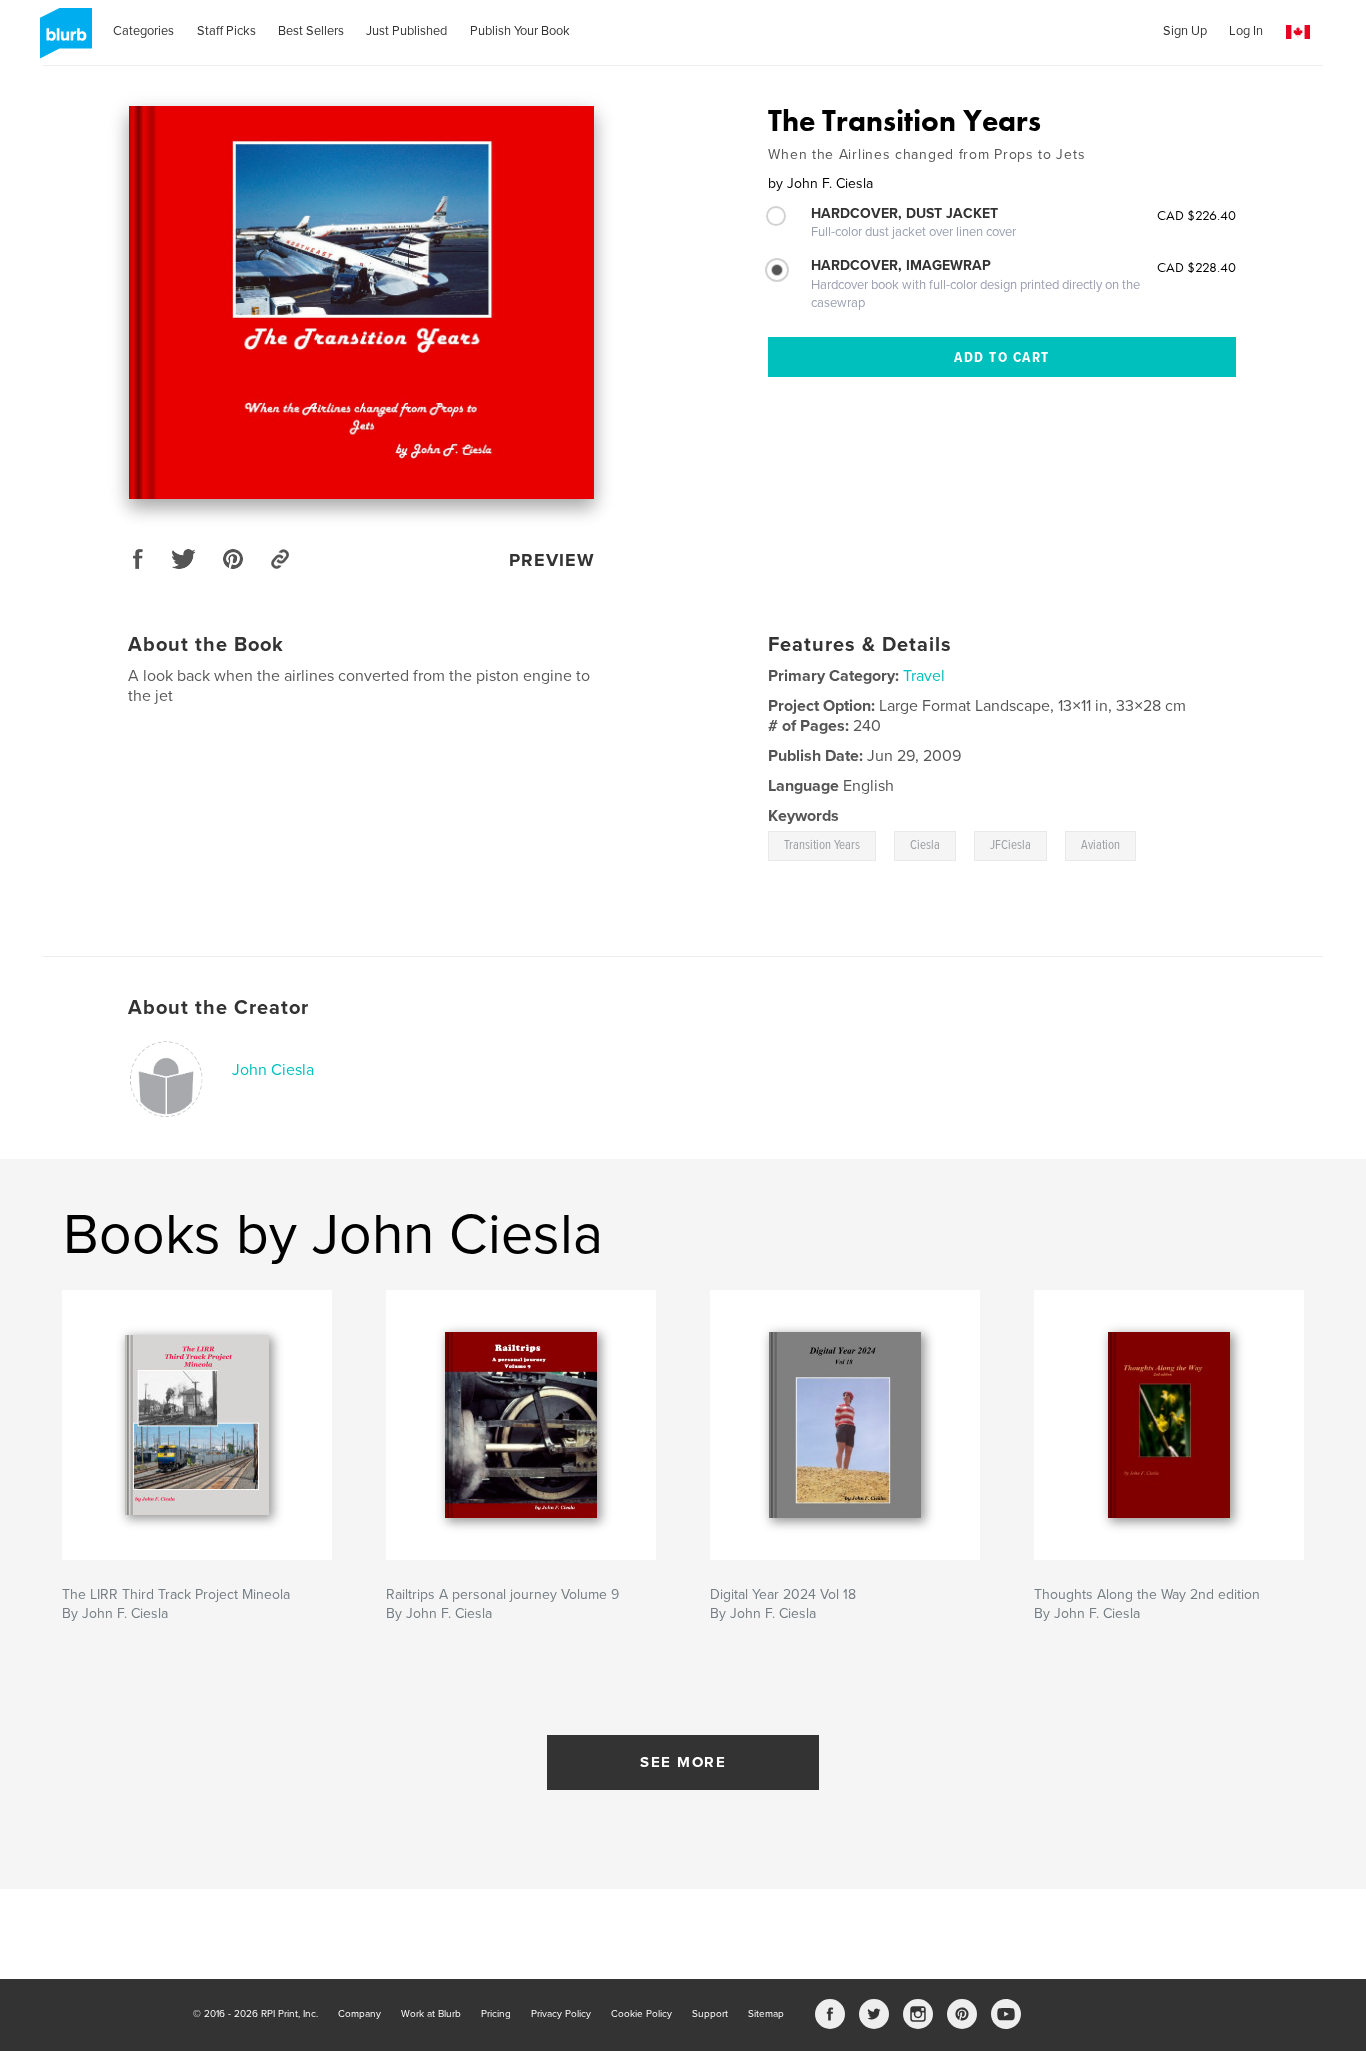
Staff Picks (226, 31)
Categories (143, 31)
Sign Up (1185, 31)
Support (710, 2014)
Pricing (496, 2014)
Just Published (406, 31)
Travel (924, 676)
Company (359, 2014)
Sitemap (766, 2014)
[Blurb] (62, 41)
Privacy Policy (561, 2014)
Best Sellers (311, 31)
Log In (1246, 31)
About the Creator (218, 1008)
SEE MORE (683, 1762)
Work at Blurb (431, 2014)
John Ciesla (273, 1070)
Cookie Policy (641, 2014)
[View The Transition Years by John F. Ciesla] (361, 302)
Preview (552, 560)
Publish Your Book (520, 31)
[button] (1298, 32)
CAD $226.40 (1196, 215)
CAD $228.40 (1196, 267)
